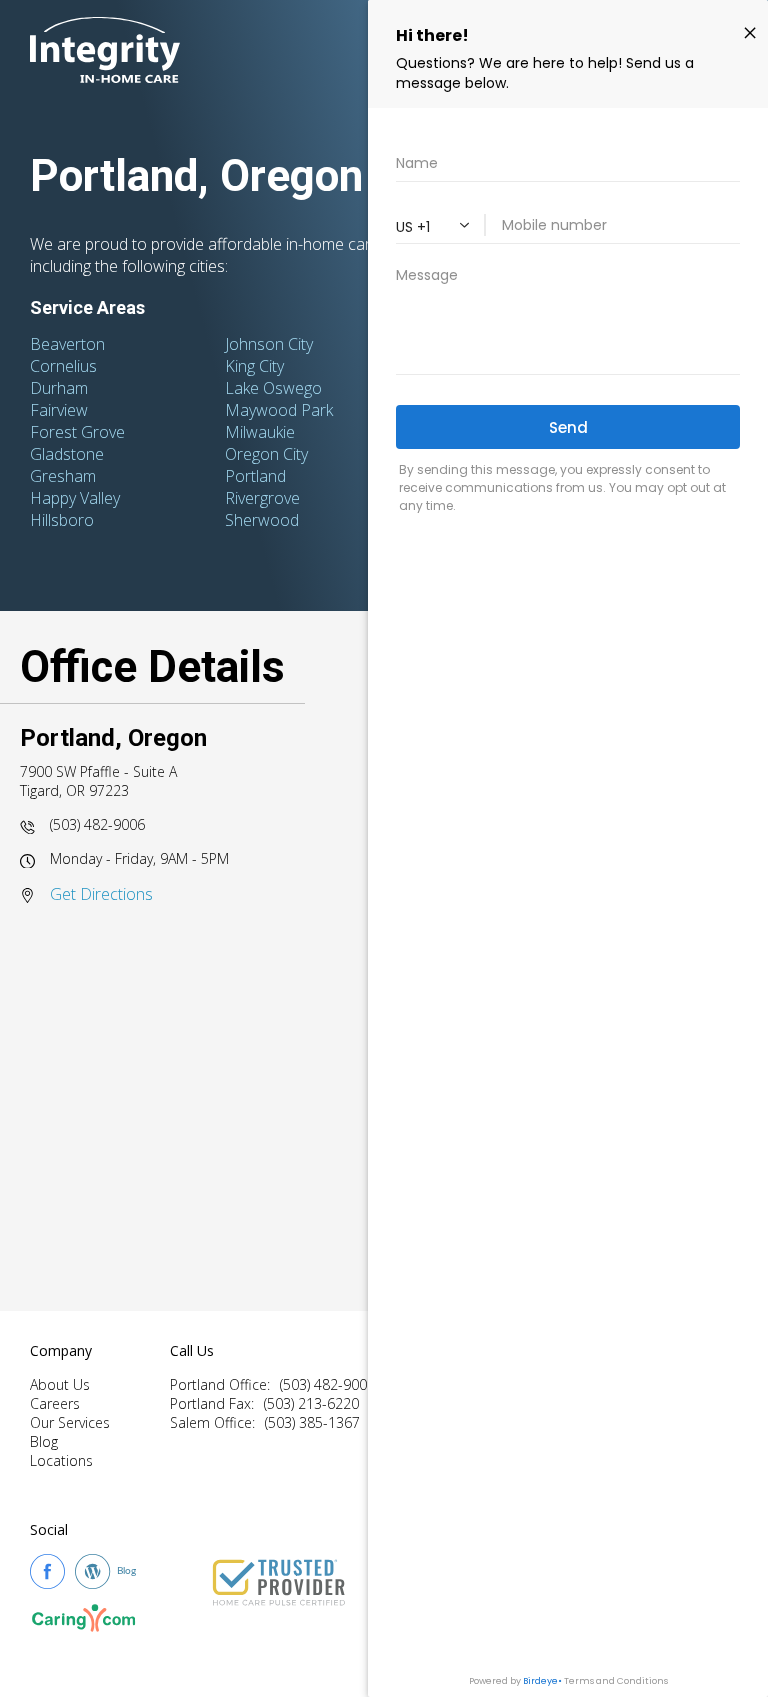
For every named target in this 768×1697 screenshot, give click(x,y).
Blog (44, 1441)
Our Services (70, 1422)
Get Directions (101, 894)
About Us (60, 1384)
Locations (61, 1460)
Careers (55, 1403)
